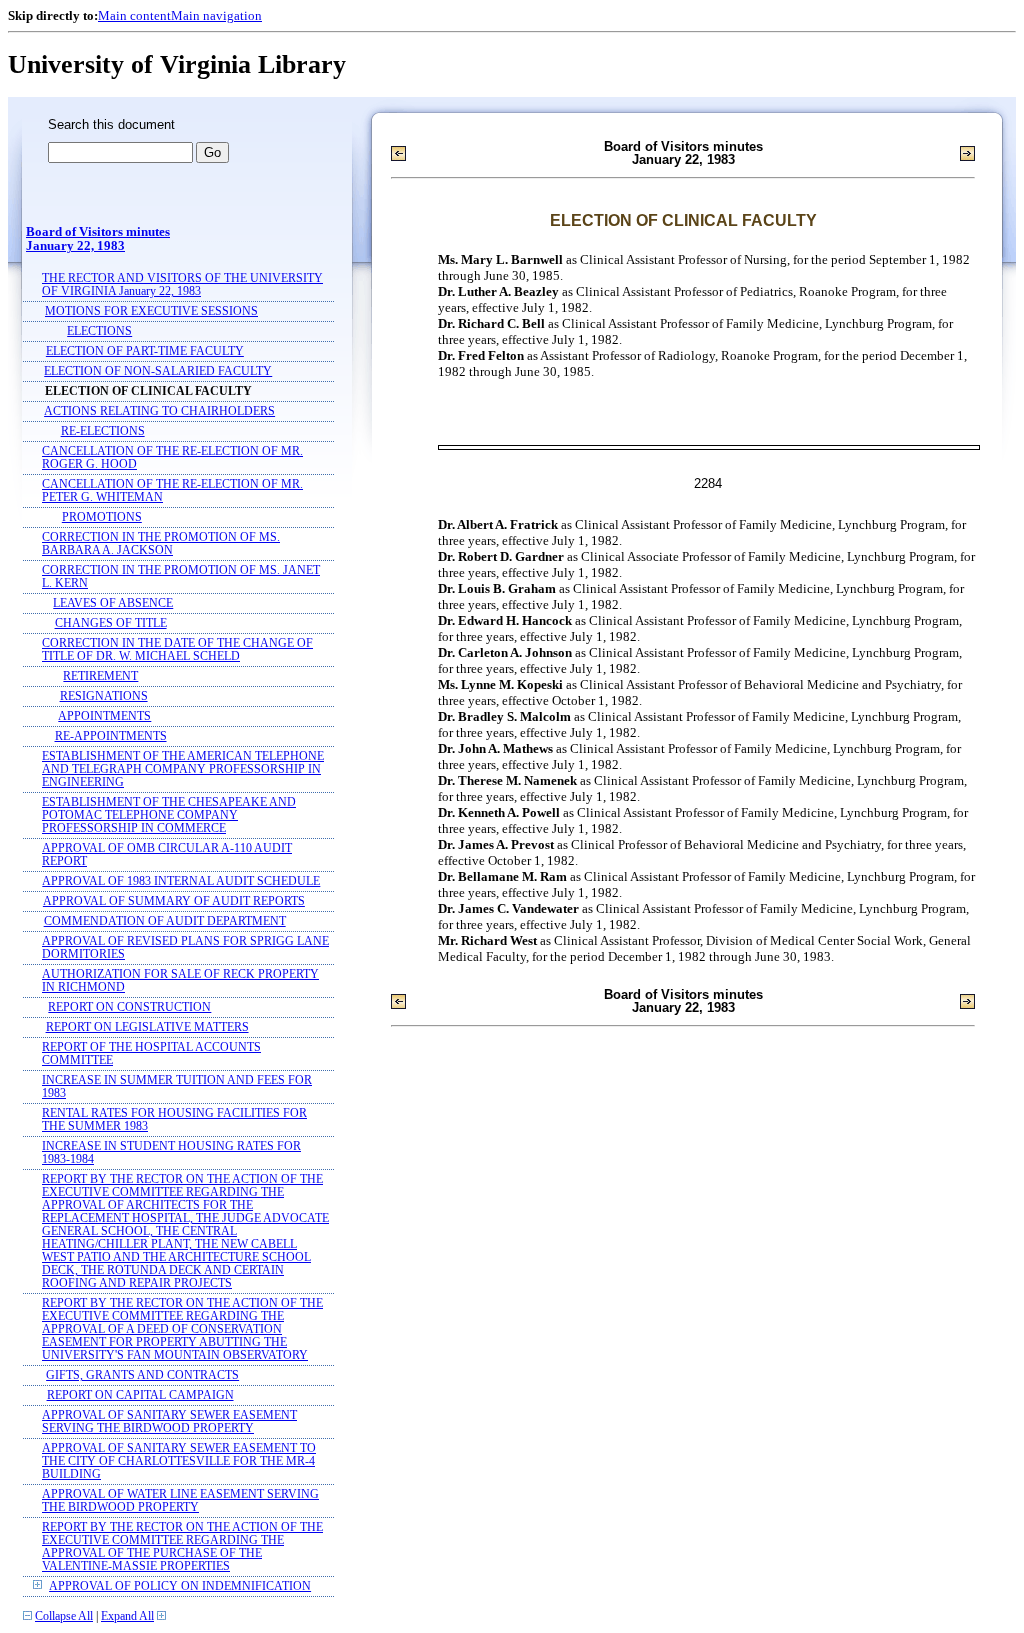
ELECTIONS (99, 331)
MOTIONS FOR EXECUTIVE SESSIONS (151, 311)
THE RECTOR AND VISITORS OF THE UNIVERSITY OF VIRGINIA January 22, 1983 (182, 285)
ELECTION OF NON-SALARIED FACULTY (158, 371)
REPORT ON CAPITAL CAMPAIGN (140, 1395)
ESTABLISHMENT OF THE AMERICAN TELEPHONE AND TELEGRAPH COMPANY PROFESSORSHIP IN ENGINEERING (183, 769)
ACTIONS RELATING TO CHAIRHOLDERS (159, 411)
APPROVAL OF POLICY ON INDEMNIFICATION (180, 1586)
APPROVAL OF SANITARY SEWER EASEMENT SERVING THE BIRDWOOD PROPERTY (169, 1422)
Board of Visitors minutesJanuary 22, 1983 (98, 239)
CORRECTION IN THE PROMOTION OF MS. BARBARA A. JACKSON (161, 544)
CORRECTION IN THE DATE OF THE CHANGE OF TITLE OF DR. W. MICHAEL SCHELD (177, 650)
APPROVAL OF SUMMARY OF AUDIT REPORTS (174, 901)
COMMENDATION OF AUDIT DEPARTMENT (165, 921)
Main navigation (216, 15)
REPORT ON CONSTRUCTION (129, 1007)
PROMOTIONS (102, 517)
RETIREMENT (100, 676)
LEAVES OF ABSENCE (113, 603)
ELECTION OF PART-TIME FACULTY (145, 351)
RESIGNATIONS (104, 696)
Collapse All (64, 1616)
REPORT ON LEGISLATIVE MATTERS (147, 1027)
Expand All (127, 1616)
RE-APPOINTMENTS (111, 736)
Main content (134, 15)
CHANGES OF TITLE (111, 623)
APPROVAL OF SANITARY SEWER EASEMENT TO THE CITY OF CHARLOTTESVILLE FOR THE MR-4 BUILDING (179, 1461)
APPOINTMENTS (104, 716)
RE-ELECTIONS (103, 431)
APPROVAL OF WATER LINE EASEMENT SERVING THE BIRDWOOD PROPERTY (180, 1501)
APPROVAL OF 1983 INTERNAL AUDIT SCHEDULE (181, 881)
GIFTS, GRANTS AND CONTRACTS (142, 1375)
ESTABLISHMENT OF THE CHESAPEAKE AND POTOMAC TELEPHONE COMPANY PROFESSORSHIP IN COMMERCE (169, 815)
